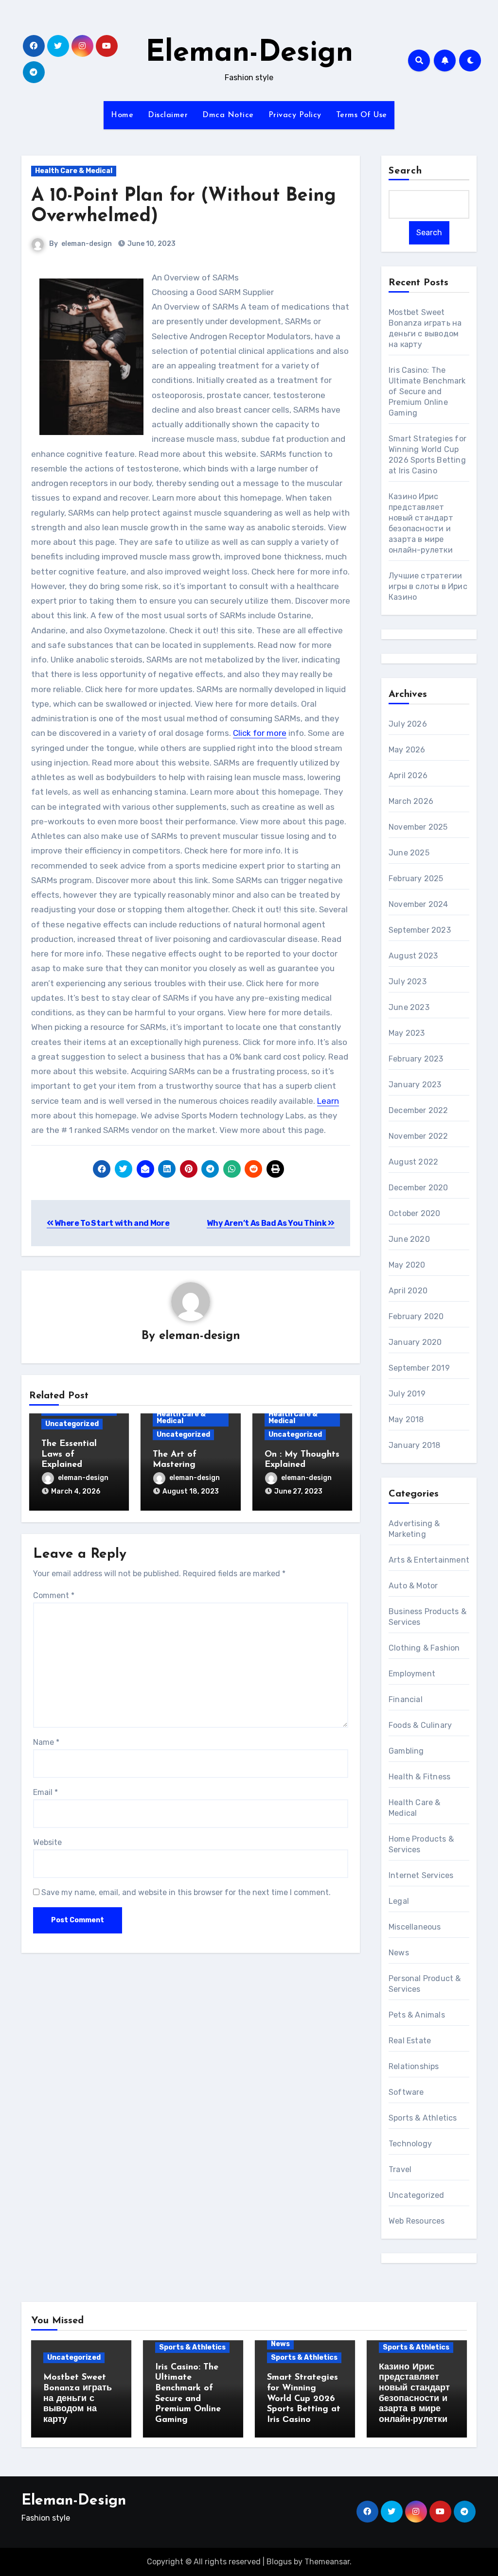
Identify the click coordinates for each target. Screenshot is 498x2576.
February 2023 (416, 1059)
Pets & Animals (417, 2015)
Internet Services (421, 1875)
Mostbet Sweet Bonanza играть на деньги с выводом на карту (78, 2399)
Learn (328, 1101)
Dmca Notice (228, 115)
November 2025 (418, 827)
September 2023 (420, 930)
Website (47, 1842)
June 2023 (409, 1007)
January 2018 (414, 1445)
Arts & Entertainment (429, 1560)
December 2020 (418, 1188)
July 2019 (407, 1394)
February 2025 (416, 879)
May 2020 (407, 1265)
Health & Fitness (419, 1777)
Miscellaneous (415, 1927)
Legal (399, 1901)
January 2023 (415, 1085)
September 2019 (419, 1368)
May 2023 (407, 1033)
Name (46, 1742)
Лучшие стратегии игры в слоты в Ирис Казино (428, 586)
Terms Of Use (362, 115)
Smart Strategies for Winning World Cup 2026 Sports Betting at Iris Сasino (304, 2399)
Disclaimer (168, 115)
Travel (400, 2169)
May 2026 (407, 750)
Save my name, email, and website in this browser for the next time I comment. (186, 1892)
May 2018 (406, 1419)
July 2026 (408, 724)
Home (122, 115)
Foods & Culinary (420, 1725)
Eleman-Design (249, 53)
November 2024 (418, 904)
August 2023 (413, 956)
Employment (412, 1674)
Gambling (406, 1751)
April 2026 (408, 775)
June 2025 (409, 853)
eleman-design (87, 244)
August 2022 (413, 1162)
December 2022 (418, 1110)
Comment (54, 1595)
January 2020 (415, 1342)
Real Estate (410, 2041)
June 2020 (409, 1239)
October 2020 (414, 1213)
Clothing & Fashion (424, 1648)
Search (406, 171)
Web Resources (417, 2221)
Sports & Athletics (423, 2118)
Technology (410, 2144)
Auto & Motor (413, 1586)
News (399, 1953)
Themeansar (327, 2562)
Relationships (414, 2066)
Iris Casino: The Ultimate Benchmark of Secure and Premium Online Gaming (427, 392)
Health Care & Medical (74, 171)
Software (406, 2092)
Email (45, 1792)
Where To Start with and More (111, 1223)
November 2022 (418, 1136)
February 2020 (416, 1316)
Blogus (279, 2562)
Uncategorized (72, 1424)
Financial (406, 1699)
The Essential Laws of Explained (69, 1454)
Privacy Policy (295, 115)
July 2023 (408, 982)
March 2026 (411, 801)
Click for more (260, 733)
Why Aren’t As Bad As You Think (267, 1223)
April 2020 (408, 1291)
